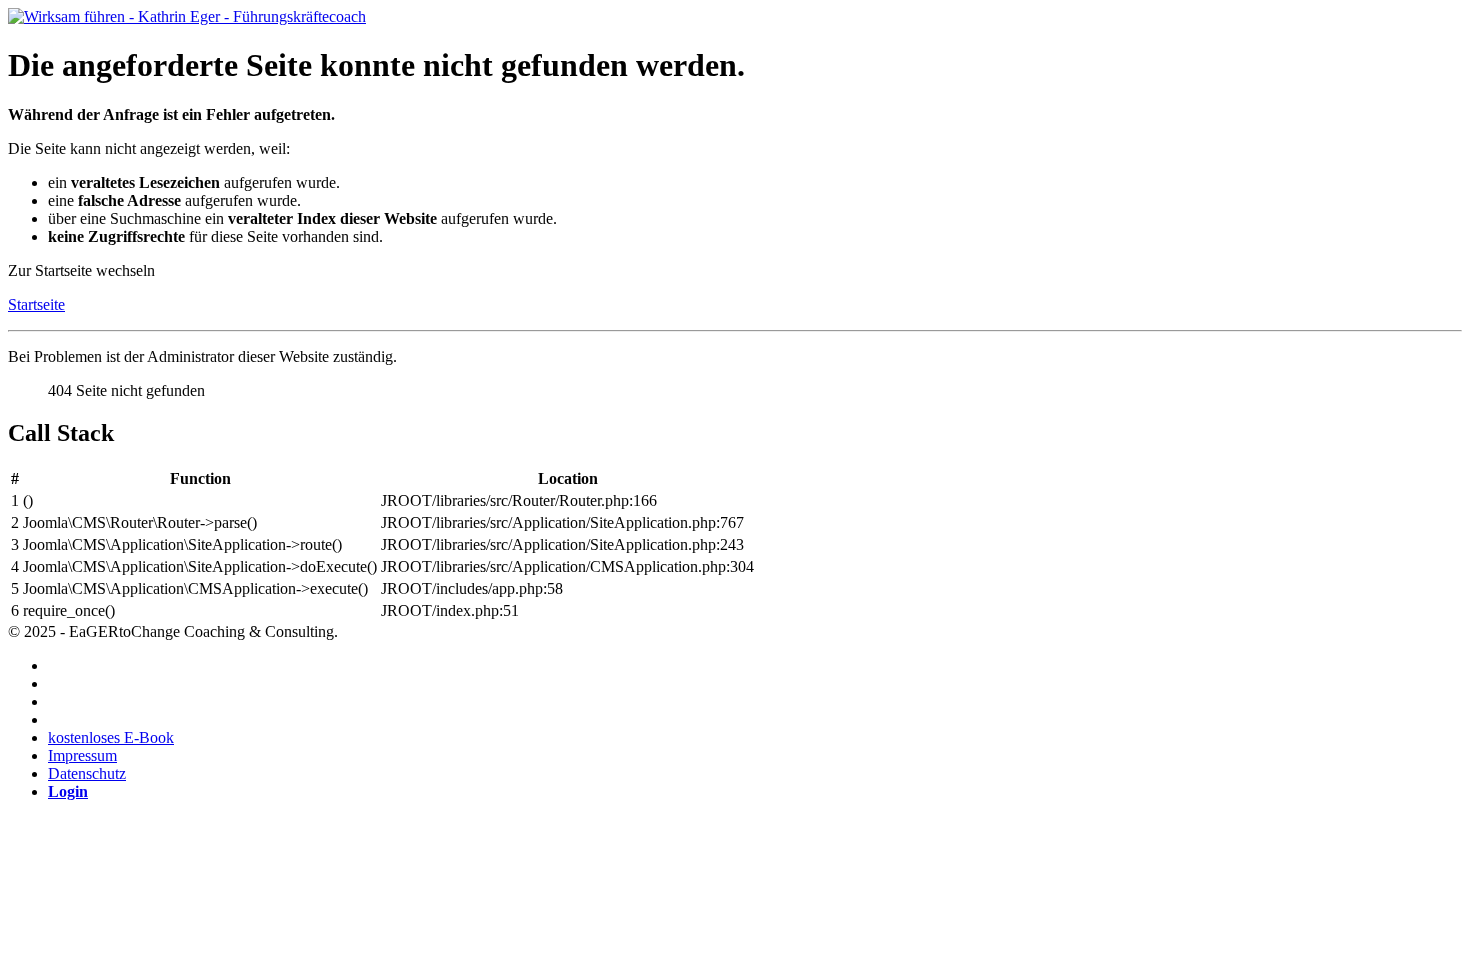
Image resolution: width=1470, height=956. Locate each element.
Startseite (36, 304)
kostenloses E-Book (111, 737)
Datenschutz (87, 773)
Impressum (82, 755)
